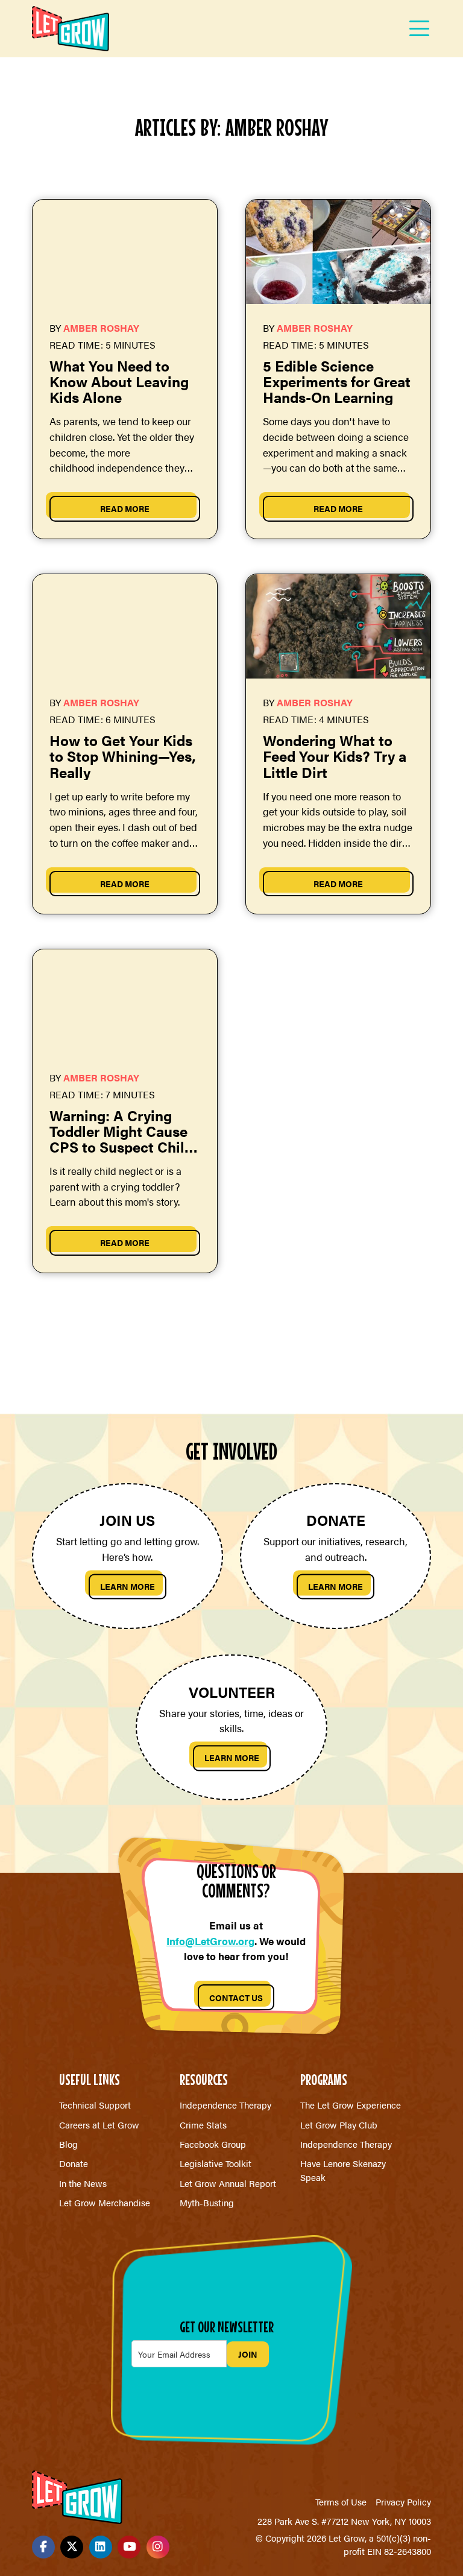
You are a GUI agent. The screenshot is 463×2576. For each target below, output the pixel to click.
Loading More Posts (231, 1344)
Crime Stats (203, 2125)
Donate (74, 2163)
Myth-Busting (207, 2202)
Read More (125, 508)
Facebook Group (213, 2144)
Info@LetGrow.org (210, 1941)
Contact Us (236, 1998)
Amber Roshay (101, 328)
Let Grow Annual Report (228, 2183)
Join (248, 2354)
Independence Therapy (225, 2105)
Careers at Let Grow (99, 2125)
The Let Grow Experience (351, 2105)
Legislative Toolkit (216, 2163)
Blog (68, 2144)
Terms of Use (341, 2502)
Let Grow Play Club (339, 2125)
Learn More (128, 1586)
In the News (83, 2183)
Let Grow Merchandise (105, 2202)
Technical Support (95, 2105)
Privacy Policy (403, 2502)
